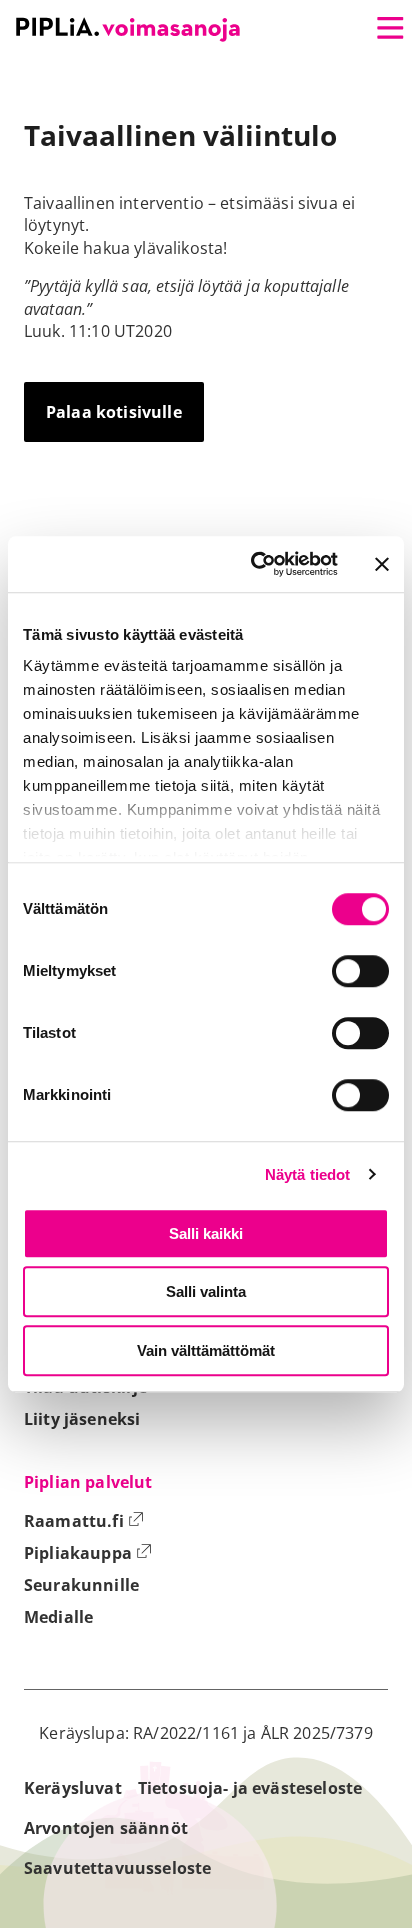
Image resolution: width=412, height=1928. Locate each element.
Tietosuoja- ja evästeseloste (250, 1788)
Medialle (58, 1617)
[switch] (360, 971)
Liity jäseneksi (82, 1419)
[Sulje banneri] (382, 564)
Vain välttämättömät (206, 1350)
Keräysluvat (73, 1788)
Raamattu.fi (84, 1521)
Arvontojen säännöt (106, 1828)
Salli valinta (206, 1291)
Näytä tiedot (308, 1174)
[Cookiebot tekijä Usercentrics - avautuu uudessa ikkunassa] (255, 564)
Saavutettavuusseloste (117, 1868)
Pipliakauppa (88, 1553)
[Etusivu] (128, 29)
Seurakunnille (81, 1585)
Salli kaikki (206, 1233)
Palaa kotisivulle (114, 412)
